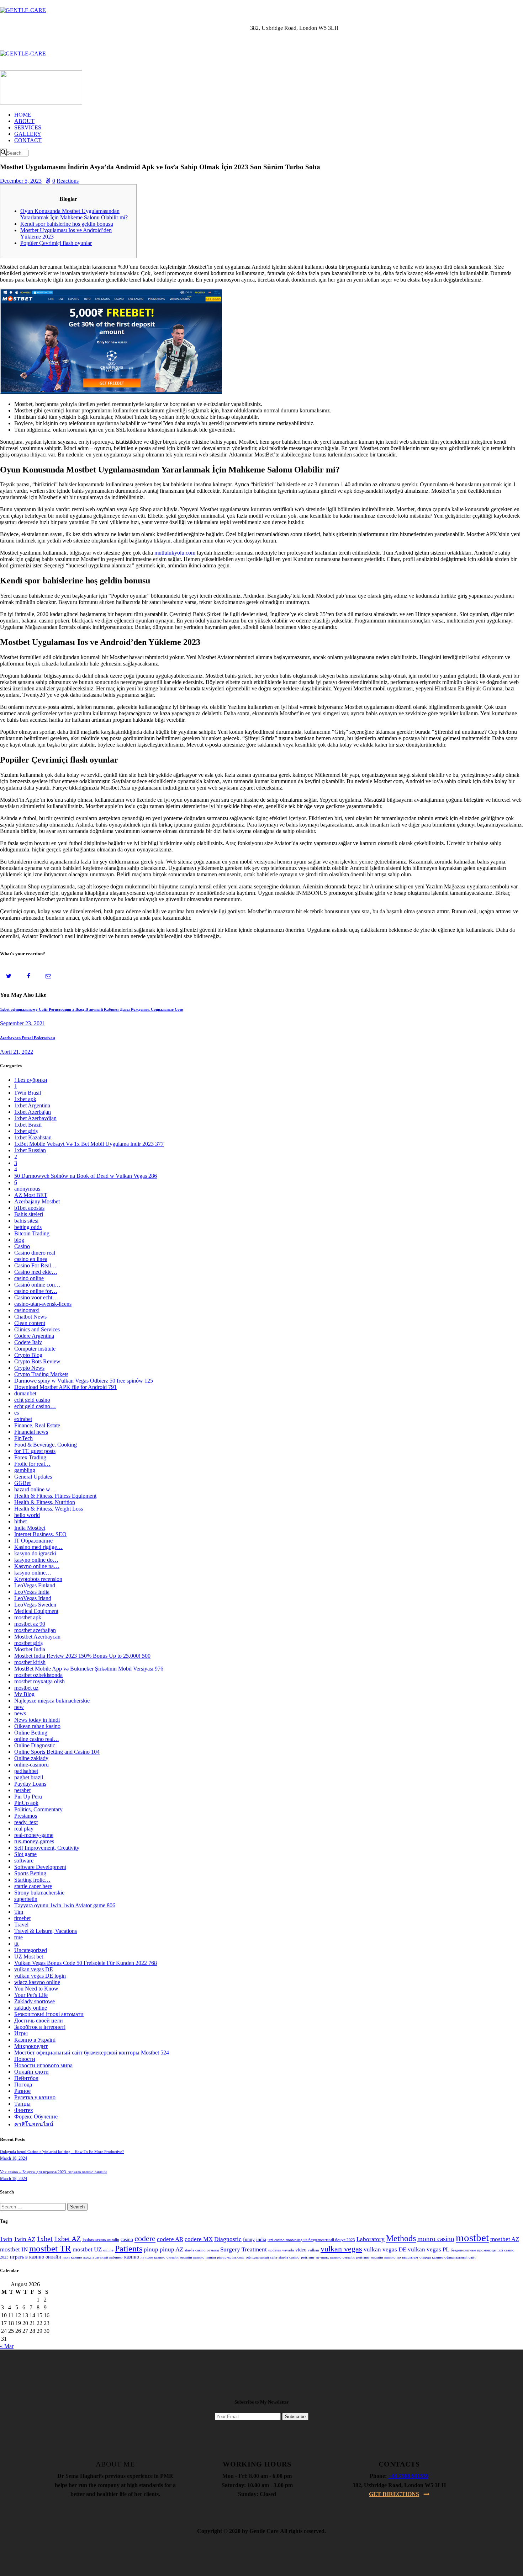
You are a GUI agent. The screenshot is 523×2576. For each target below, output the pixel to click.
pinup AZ (171, 2249)
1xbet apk (25, 1099)
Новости (25, 2059)
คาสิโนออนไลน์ (34, 2124)
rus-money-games (34, 1841)
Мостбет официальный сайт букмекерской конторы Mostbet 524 (92, 2053)
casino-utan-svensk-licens (43, 1304)
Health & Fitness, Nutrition (45, 1502)
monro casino (436, 2239)
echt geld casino (32, 1400)
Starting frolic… (32, 1880)
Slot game (25, 1854)
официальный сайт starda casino (273, 2257)
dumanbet (25, 1393)
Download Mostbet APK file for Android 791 (65, 1387)
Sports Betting (30, 1873)
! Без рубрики (31, 1080)
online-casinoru (31, 1765)
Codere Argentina (34, 1336)
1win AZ (25, 2239)
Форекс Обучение (36, 2117)
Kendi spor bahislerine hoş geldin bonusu (67, 224)
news (20, 1713)
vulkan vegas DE (34, 1969)
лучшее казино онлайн (160, 2257)
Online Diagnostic (35, 1745)
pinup (151, 2249)
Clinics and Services (37, 1329)
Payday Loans (30, 1784)
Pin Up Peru (28, 1797)
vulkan (313, 2250)
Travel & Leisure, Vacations (46, 1931)
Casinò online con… (37, 1285)
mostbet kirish (30, 1662)
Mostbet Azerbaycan (37, 1637)
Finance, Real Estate (37, 1425)
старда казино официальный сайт (448, 2257)
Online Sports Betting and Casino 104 (57, 1752)
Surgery (230, 2249)
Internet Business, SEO (40, 1534)
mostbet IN (14, 2249)
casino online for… (36, 1291)
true (19, 1937)
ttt (16, 1944)
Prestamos (26, 1816)
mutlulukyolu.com (175, 553)
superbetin (26, 1899)
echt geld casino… (35, 1406)
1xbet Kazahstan (33, 1137)
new (19, 1707)
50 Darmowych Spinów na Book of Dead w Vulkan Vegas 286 (86, 1176)
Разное (22, 2091)
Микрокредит (31, 2046)
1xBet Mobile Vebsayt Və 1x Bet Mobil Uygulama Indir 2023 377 (89, 1144)
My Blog (24, 1694)
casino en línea (31, 1259)
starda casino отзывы (202, 2250)
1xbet (45, 2239)
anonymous (27, 1189)
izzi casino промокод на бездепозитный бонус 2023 (311, 2240)
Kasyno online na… (37, 1566)
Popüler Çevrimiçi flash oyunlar (56, 243)
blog (19, 1240)
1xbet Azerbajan (33, 1112)
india (261, 2240)
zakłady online (31, 2008)
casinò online (29, 1278)
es (17, 1413)
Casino (22, 1246)
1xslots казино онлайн (101, 2240)
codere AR (170, 2239)
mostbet (472, 2238)
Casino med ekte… (36, 1272)
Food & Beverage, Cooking (46, 1445)
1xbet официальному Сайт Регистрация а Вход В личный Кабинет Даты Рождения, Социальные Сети (92, 1009)
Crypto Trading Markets (41, 1374)
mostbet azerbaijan (35, 1630)
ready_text (26, 1822)
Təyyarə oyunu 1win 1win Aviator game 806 (65, 1905)
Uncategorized (31, 1950)
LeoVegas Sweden (35, 1605)
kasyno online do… (36, 1560)
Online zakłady (31, 1758)
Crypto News (29, 1368)
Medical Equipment (36, 1611)
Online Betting (31, 1733)
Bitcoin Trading (32, 1233)
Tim (19, 1912)
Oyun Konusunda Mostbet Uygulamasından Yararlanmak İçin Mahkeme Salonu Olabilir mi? (74, 214)
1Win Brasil (28, 1093)
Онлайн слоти (31, 2072)
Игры (21, 2033)
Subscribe (295, 2417)
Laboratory (371, 2239)
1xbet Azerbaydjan (35, 1118)
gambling (25, 1470)
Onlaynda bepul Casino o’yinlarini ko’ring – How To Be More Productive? (62, 2152)
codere (145, 2239)
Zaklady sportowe (35, 2001)
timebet (22, 1918)
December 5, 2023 (21, 181)
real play (24, 1829)
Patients (129, 2249)
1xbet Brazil (28, 1125)
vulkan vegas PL (429, 2249)
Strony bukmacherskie (39, 1893)
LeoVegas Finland (35, 1585)
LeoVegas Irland (33, 1598)
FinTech (23, 1438)
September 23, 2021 (23, 1023)
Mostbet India (30, 1649)
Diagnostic (228, 2239)
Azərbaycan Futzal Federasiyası (28, 1038)
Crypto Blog (28, 1355)
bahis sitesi (26, 1221)
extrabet (23, 1419)
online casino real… (37, 1739)
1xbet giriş (26, 1131)
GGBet (22, 1483)
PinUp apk (26, 1803)
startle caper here (33, 1886)
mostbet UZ (87, 2249)
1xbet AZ (67, 2239)
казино (132, 2257)
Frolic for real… (32, 1464)
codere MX (199, 2239)
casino (127, 2240)
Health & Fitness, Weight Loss (49, 1509)
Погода (23, 2085)
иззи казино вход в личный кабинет (93, 2257)
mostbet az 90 (30, 1624)
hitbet (20, 1521)
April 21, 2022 (17, 1052)
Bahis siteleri (29, 1214)
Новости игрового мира (43, 2065)
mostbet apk (28, 1617)
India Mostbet (30, 1528)
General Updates (33, 1477)
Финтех (24, 2110)
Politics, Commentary (38, 1809)
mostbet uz (26, 1688)
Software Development (40, 1867)
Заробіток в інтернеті (40, 2027)
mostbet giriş (28, 1643)
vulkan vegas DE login (40, 1976)
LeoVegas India (32, 1592)
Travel (21, 1925)
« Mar (7, 2346)
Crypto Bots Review (37, 1361)
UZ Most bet (29, 1957)
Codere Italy (28, 1342)
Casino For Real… (35, 1265)
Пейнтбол (26, 2078)
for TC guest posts (35, 1451)
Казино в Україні (35, 2040)
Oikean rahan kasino (37, 1726)
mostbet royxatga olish (39, 1681)
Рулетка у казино (35, 2097)
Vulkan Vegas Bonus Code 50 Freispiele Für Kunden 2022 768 (86, 1963)
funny (249, 2240)
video (301, 2250)
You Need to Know (36, 1989)
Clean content (30, 1323)
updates (274, 2250)
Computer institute (35, 1349)
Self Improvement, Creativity (47, 1848)
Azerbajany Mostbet (37, 1201)
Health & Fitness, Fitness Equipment (55, 1496)
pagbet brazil (29, 1777)
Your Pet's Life (31, 1995)
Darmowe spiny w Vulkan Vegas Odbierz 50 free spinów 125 (84, 1381)
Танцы (22, 2104)
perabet (22, 1790)
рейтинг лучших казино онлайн (328, 2257)
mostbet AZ (505, 2239)
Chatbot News (30, 1317)
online (108, 2250)
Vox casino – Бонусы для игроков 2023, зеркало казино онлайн (53, 2172)
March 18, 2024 (14, 2158)
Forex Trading (30, 1457)
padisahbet (26, 1771)
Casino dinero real (35, 1253)
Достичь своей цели (39, 2021)
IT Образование (33, 1541)
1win (6, 2239)
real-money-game (34, 1835)
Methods (401, 2238)
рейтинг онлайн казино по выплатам (387, 2257)
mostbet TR (50, 2248)
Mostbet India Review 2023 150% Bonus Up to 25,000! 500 (82, 1656)
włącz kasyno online (37, 1982)
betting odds (28, 1227)
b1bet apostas (29, 1208)
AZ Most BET (31, 1195)
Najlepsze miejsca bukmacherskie (52, 1701)
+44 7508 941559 (408, 2476)
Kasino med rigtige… (38, 1547)
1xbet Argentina (32, 1105)
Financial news (31, 1432)
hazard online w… (35, 1489)
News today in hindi (37, 1720)
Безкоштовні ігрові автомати (49, 2014)
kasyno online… (33, 1573)
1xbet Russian (30, 1150)
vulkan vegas (341, 2249)
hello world (27, 1515)
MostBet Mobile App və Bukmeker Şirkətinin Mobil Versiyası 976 (89, 1669)
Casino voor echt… (36, 1297)
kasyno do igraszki (35, 1553)
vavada (288, 2250)
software (24, 1861)
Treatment (254, 2249)
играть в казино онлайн (36, 2257)
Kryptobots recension (38, 1579)
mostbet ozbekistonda (38, 1675)
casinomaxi (27, 1310)
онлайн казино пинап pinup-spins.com (212, 2257)
